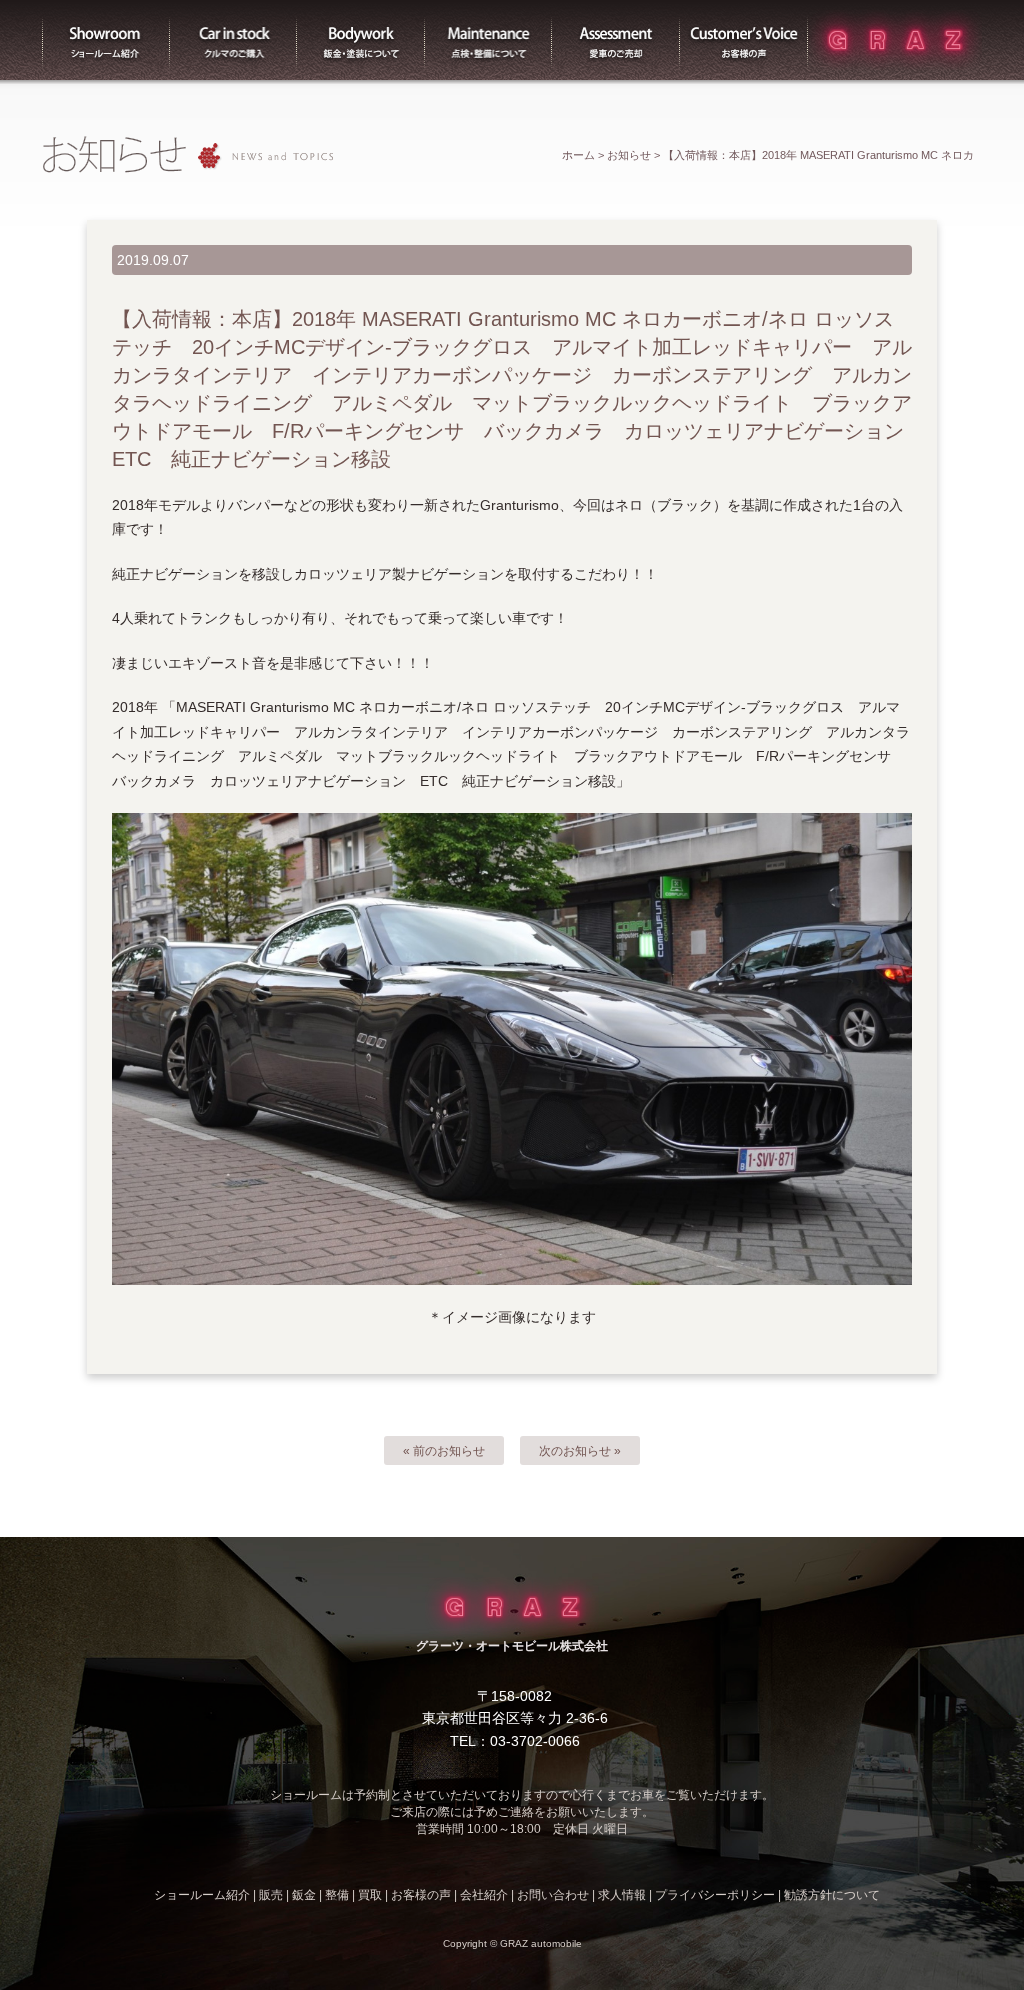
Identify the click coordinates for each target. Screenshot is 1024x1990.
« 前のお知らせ (444, 1451)
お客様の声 (744, 40)
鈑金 (304, 1895)
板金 (361, 40)
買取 (616, 40)
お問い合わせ (553, 1895)
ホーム (578, 155)
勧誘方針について (832, 1895)
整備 (489, 40)
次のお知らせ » (580, 1451)
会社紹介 (484, 1895)
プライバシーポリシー (715, 1895)
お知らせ (629, 155)
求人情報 (622, 1895)
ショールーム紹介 (106, 40)
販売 (234, 40)
